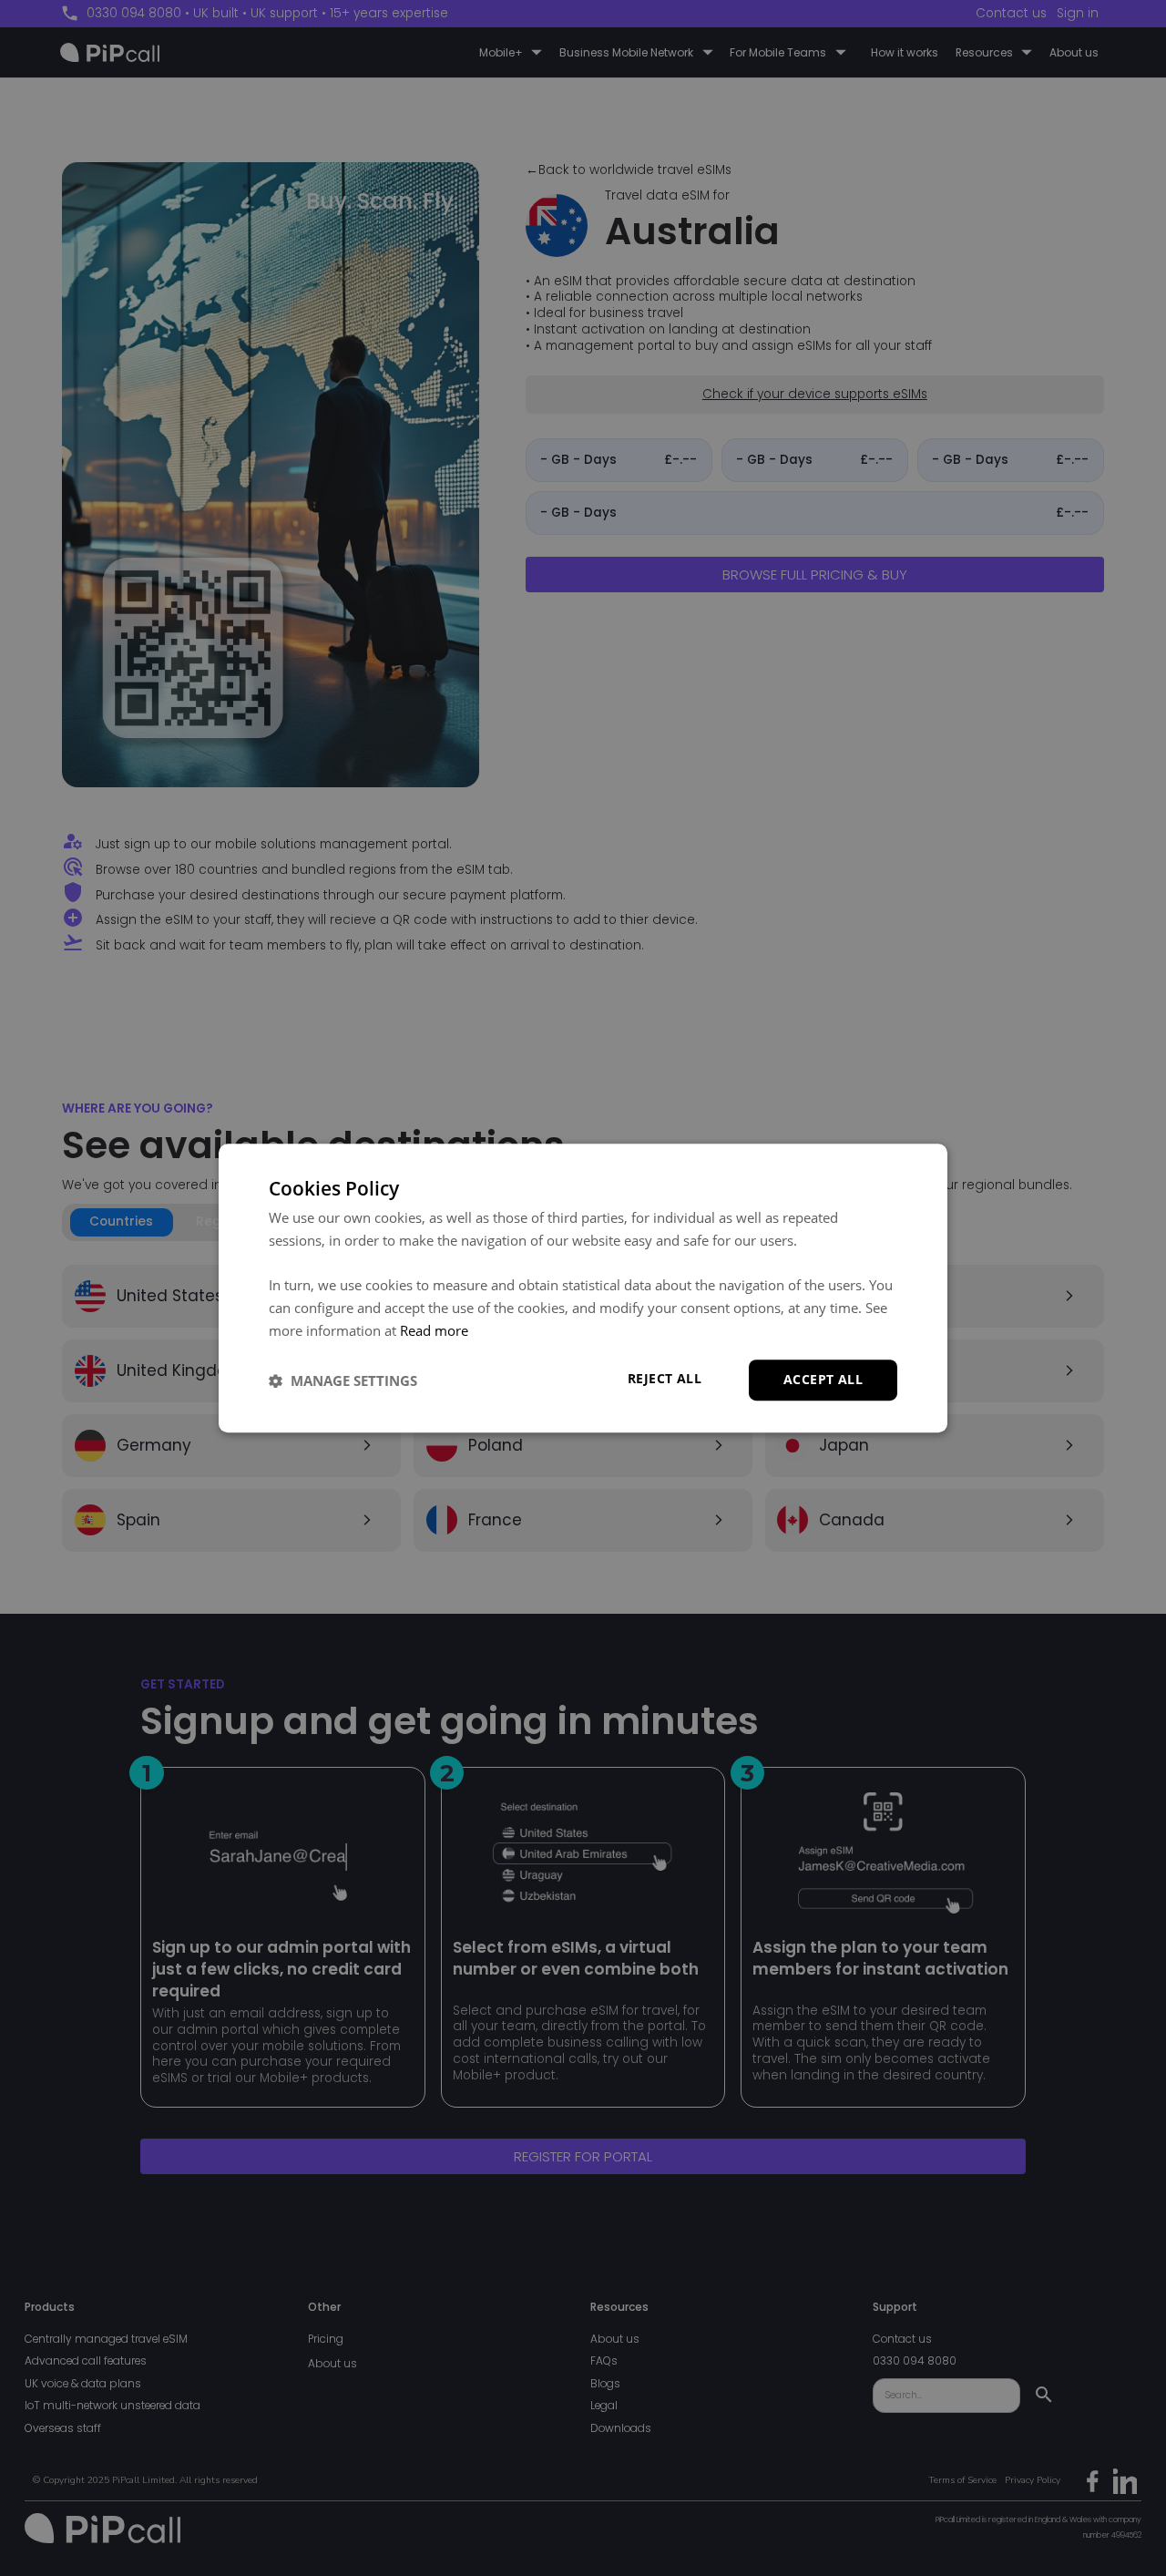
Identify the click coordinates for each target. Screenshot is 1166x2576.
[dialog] (583, 1288)
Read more (434, 1330)
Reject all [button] (665, 1379)
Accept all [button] (823, 1380)
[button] (343, 1380)
